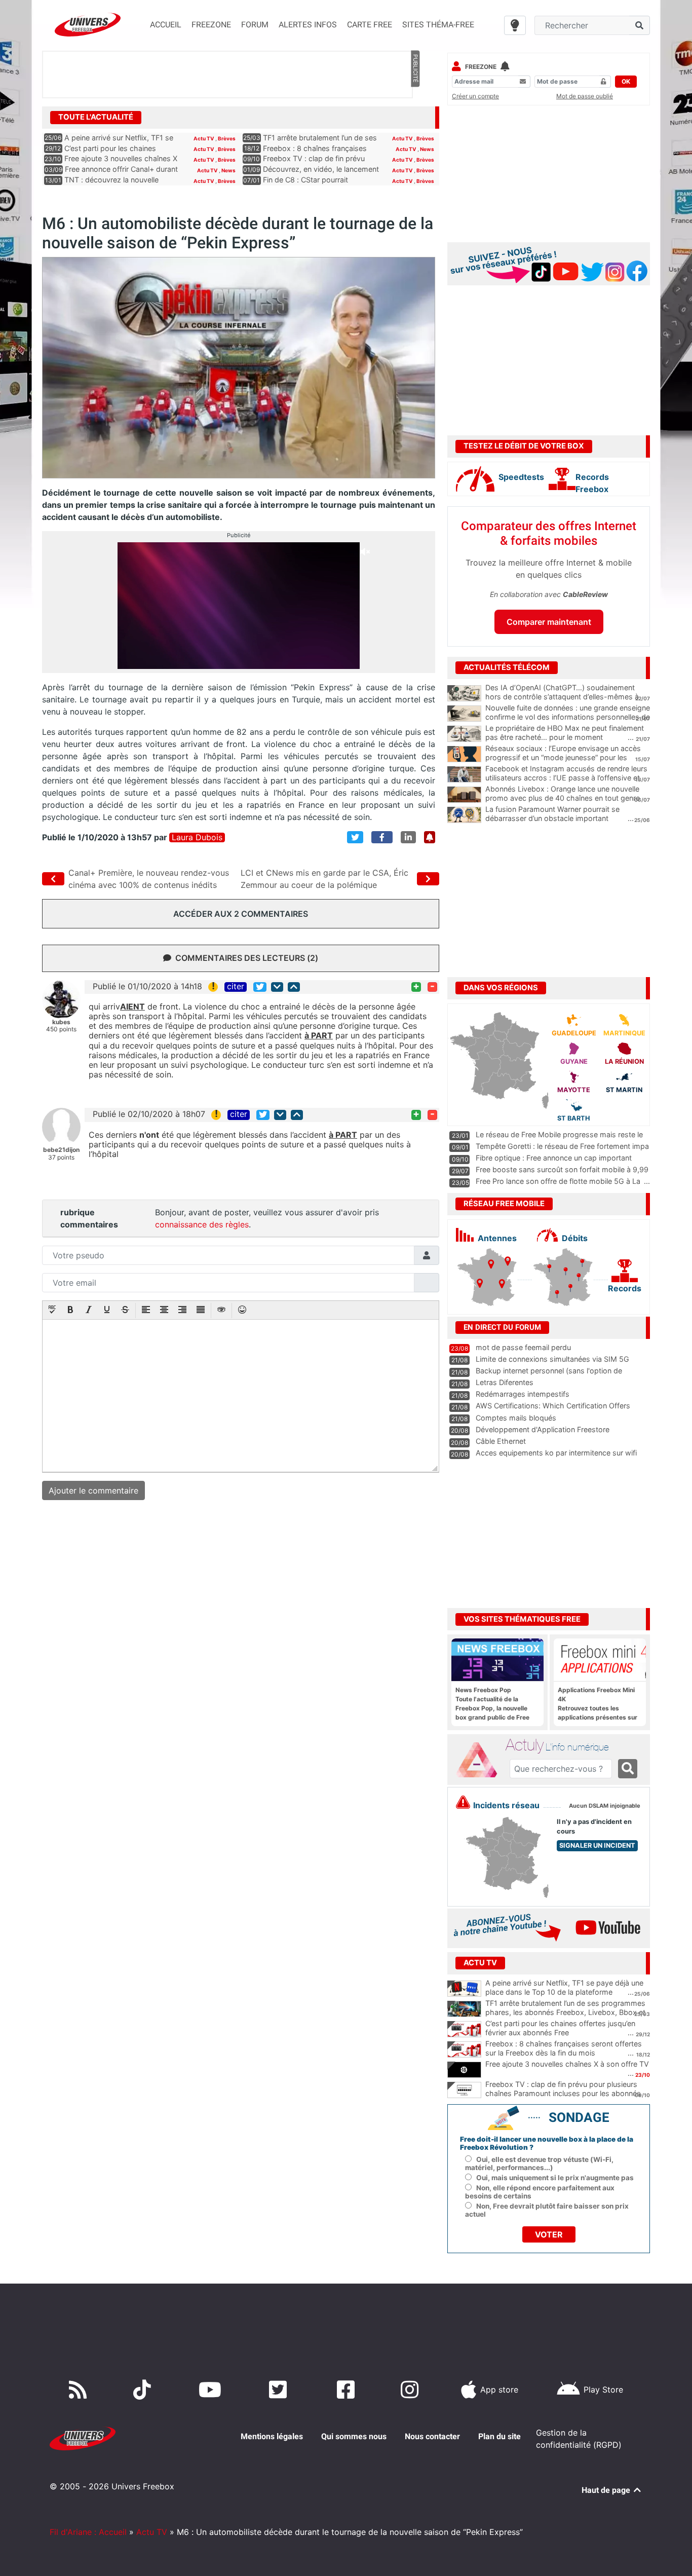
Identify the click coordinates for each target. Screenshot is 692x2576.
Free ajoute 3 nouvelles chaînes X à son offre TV (567, 2064)
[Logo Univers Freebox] (88, 25)
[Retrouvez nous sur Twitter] (280, 2390)
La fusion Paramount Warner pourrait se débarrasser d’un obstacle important (552, 814)
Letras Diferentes (505, 1382)
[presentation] (52, 1311)
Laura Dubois (197, 837)
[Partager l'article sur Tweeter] (355, 837)
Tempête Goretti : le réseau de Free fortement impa (562, 1146)
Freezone (481, 67)
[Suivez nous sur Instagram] (412, 2390)
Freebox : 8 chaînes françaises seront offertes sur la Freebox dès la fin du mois (564, 2048)
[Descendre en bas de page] (277, 987)
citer (236, 987)
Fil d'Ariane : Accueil (88, 2532)
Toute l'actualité (96, 117)
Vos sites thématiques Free (522, 1619)
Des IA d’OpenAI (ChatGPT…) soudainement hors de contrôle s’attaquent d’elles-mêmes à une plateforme (562, 697)
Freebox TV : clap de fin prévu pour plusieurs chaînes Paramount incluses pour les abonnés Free (563, 2094)
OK (626, 81)
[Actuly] (481, 1760)
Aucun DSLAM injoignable (605, 1806)
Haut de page (607, 2490)
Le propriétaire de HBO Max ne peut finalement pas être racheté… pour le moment (565, 733)
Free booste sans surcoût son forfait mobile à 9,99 (562, 1169)
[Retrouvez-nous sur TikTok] (144, 2390)
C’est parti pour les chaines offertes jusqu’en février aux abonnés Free (560, 2028)
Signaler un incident (597, 1845)
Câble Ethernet (501, 1441)
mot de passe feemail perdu (523, 1347)
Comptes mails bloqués (516, 1418)
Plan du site (499, 2436)
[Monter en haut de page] (294, 987)
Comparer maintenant (549, 622)
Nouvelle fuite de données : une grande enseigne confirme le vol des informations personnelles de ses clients (568, 717)
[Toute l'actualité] (415, 117)
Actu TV (204, 138)
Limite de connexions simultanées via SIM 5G (552, 1359)
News (427, 149)
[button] (52, 1311)
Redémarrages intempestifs (523, 1394)
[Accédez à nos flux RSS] (80, 2390)
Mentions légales (272, 2436)
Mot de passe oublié (585, 96)
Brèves (227, 138)
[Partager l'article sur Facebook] (382, 837)
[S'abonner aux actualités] (430, 837)
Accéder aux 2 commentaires (241, 914)
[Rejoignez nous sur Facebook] (348, 2390)
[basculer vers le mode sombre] (515, 25)
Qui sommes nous (354, 2436)
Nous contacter (432, 2436)
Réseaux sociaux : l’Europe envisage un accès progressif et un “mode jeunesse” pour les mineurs (563, 758)
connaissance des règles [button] (202, 1224)
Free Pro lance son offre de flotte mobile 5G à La (558, 1181)
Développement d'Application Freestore (543, 1429)
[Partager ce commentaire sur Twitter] (260, 987)
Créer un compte (475, 96)
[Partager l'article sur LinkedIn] (408, 837)
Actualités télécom (507, 667)
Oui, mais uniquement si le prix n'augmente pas (555, 2178)
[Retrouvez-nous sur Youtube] (212, 2390)
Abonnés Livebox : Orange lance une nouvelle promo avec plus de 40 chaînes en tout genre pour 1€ (563, 798)
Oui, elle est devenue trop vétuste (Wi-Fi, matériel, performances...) (539, 2163)
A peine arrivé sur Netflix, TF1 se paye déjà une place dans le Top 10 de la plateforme (564, 1988)
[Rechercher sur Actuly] (628, 1769)
